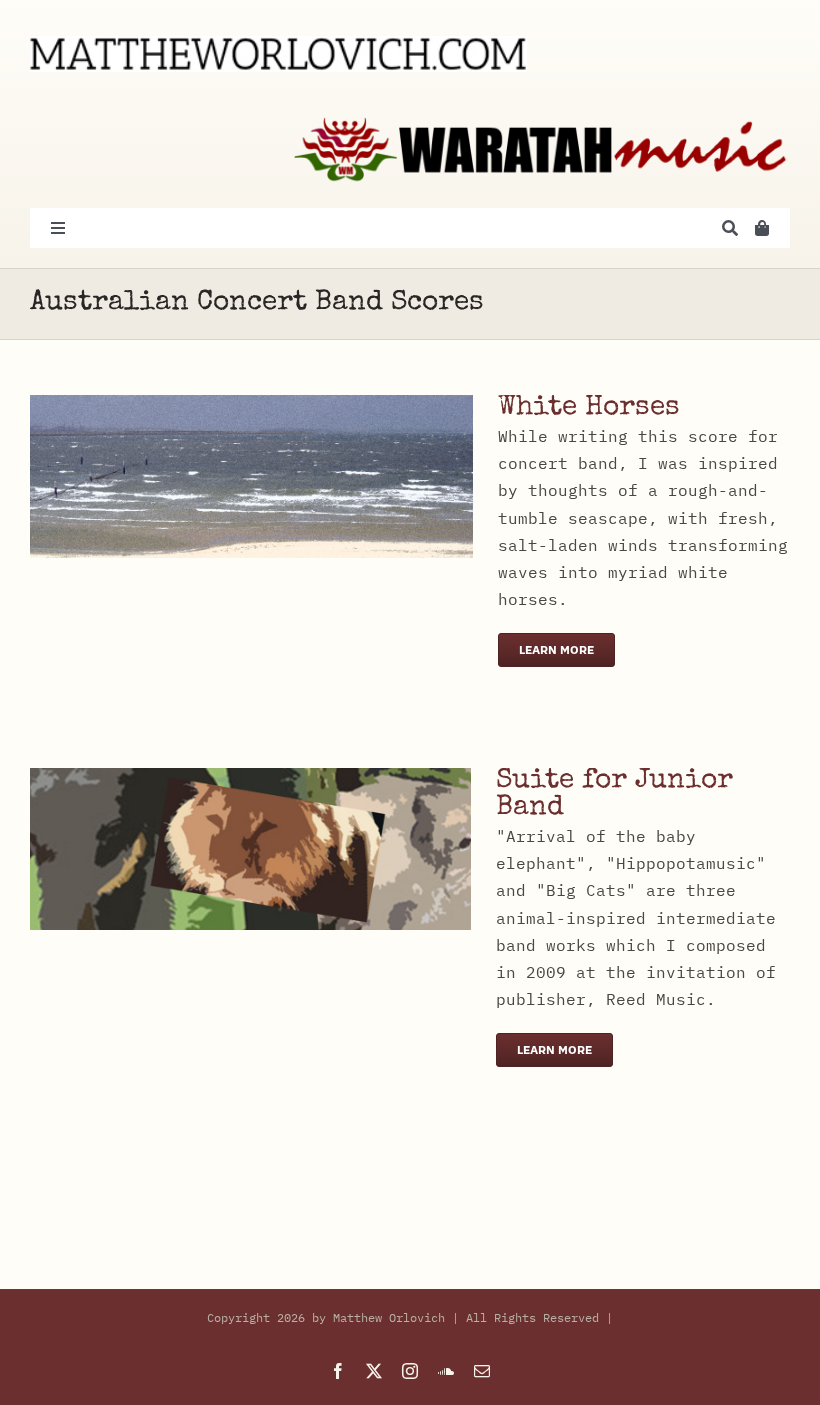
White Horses (589, 408)
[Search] (730, 228)
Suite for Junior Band (614, 794)
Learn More (556, 649)
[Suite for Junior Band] (250, 781)
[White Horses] (251, 408)
